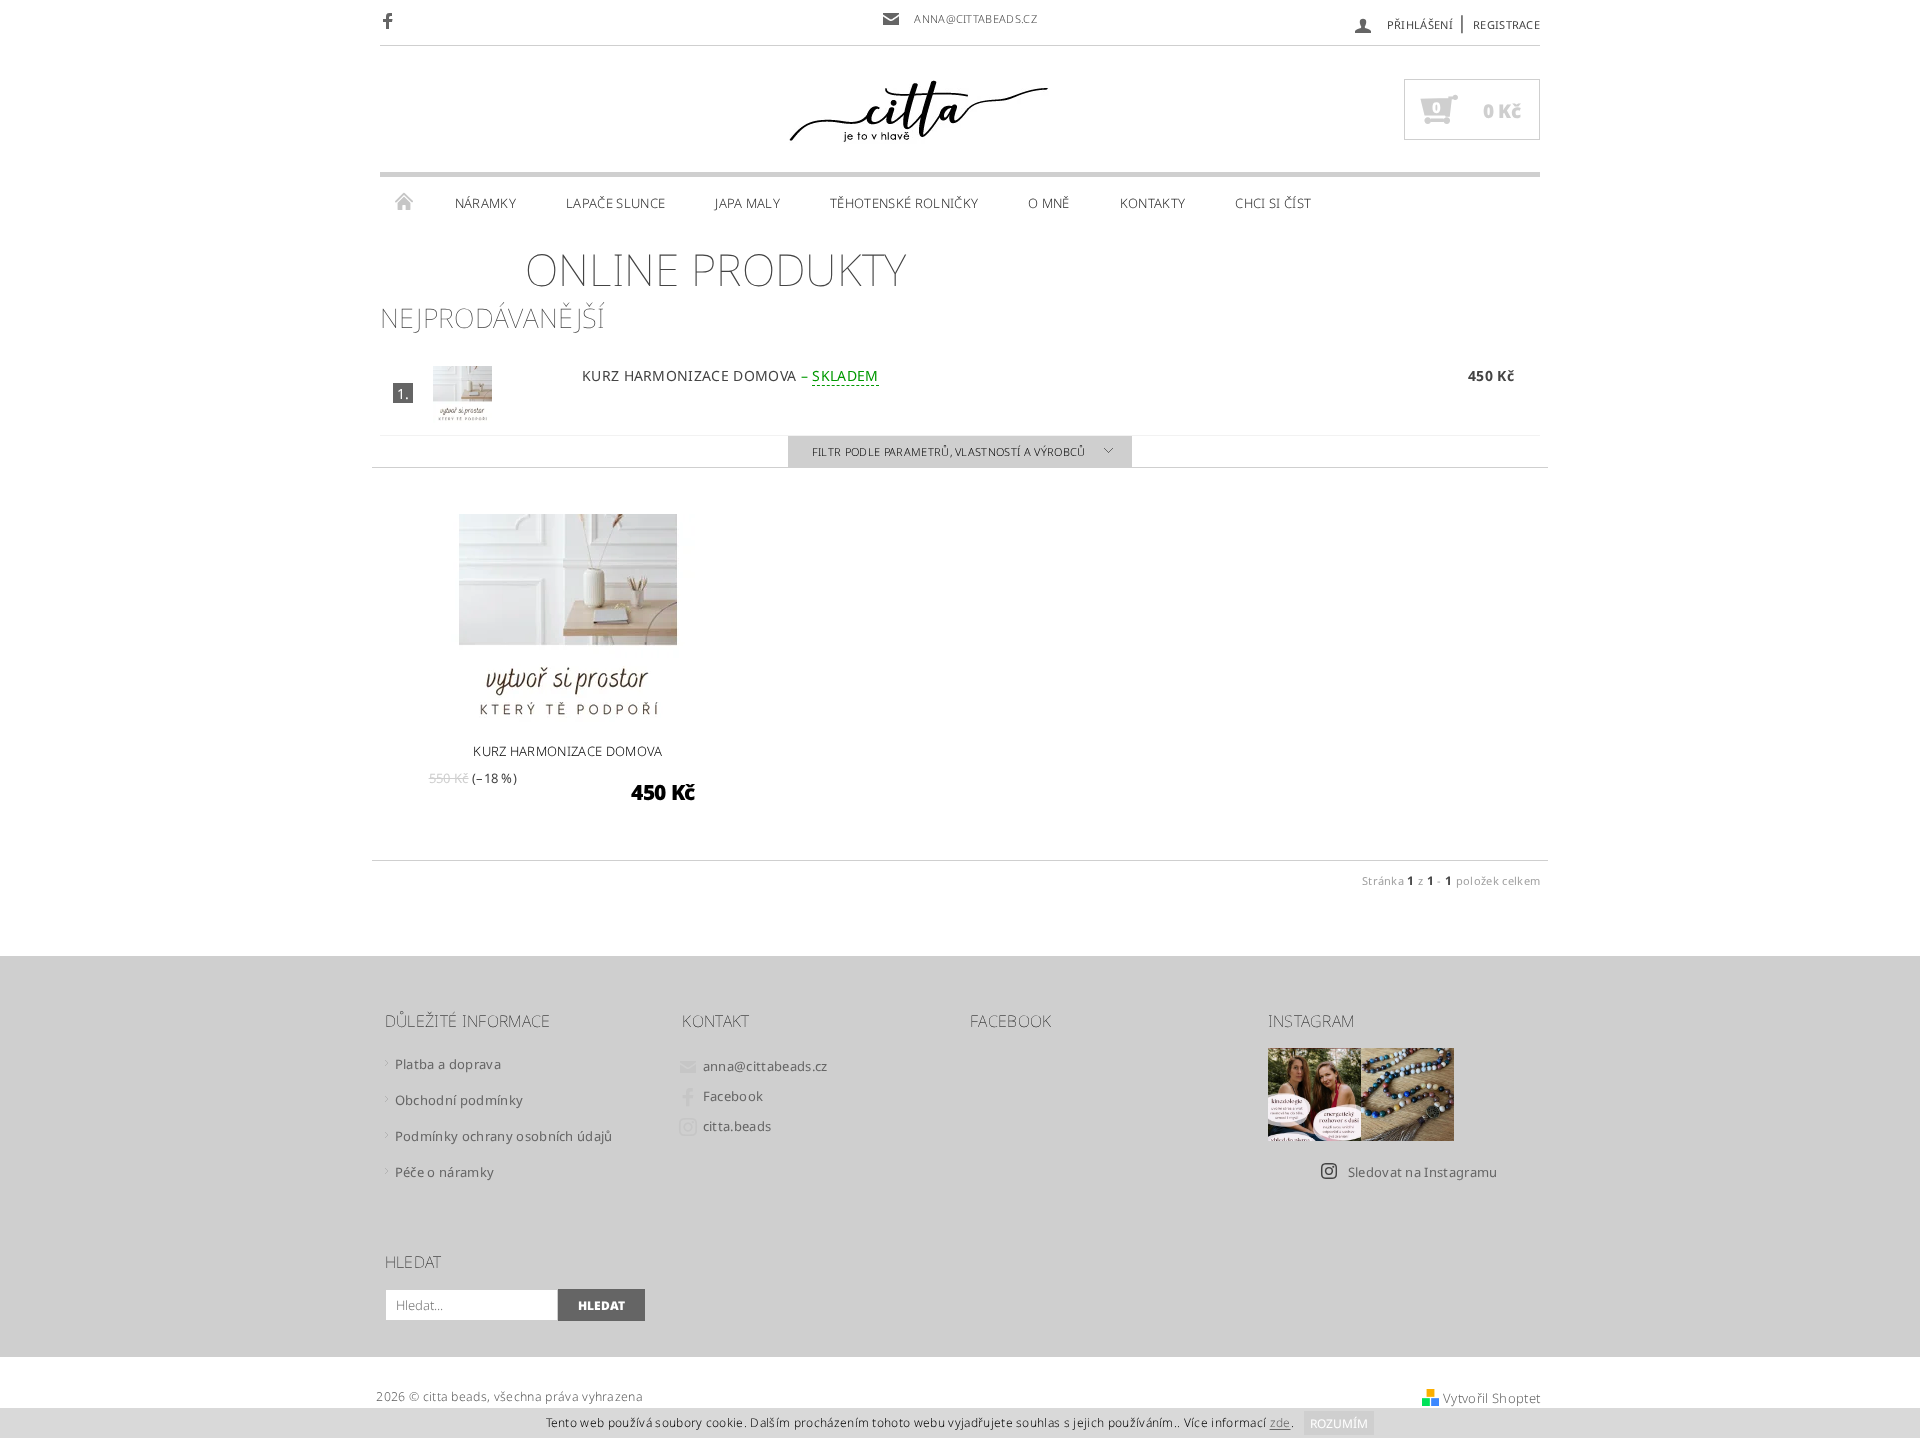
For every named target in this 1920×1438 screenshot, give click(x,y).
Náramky (485, 203)
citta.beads (737, 1126)
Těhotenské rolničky (904, 203)
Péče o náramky (444, 1172)
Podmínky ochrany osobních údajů (504, 1136)
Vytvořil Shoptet (1491, 1398)
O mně (1049, 203)
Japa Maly (747, 203)
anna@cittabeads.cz (765, 1066)
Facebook (733, 1096)
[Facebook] (390, 20)
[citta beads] (918, 111)
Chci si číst (1273, 203)
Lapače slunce (615, 203)
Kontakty (1153, 203)
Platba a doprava (448, 1064)
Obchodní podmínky (459, 1100)
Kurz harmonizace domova (730, 375)
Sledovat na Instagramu (1423, 1172)
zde (1280, 1423)
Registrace (1506, 24)
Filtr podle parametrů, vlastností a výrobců (950, 451)
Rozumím (1339, 1423)
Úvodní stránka (405, 203)
